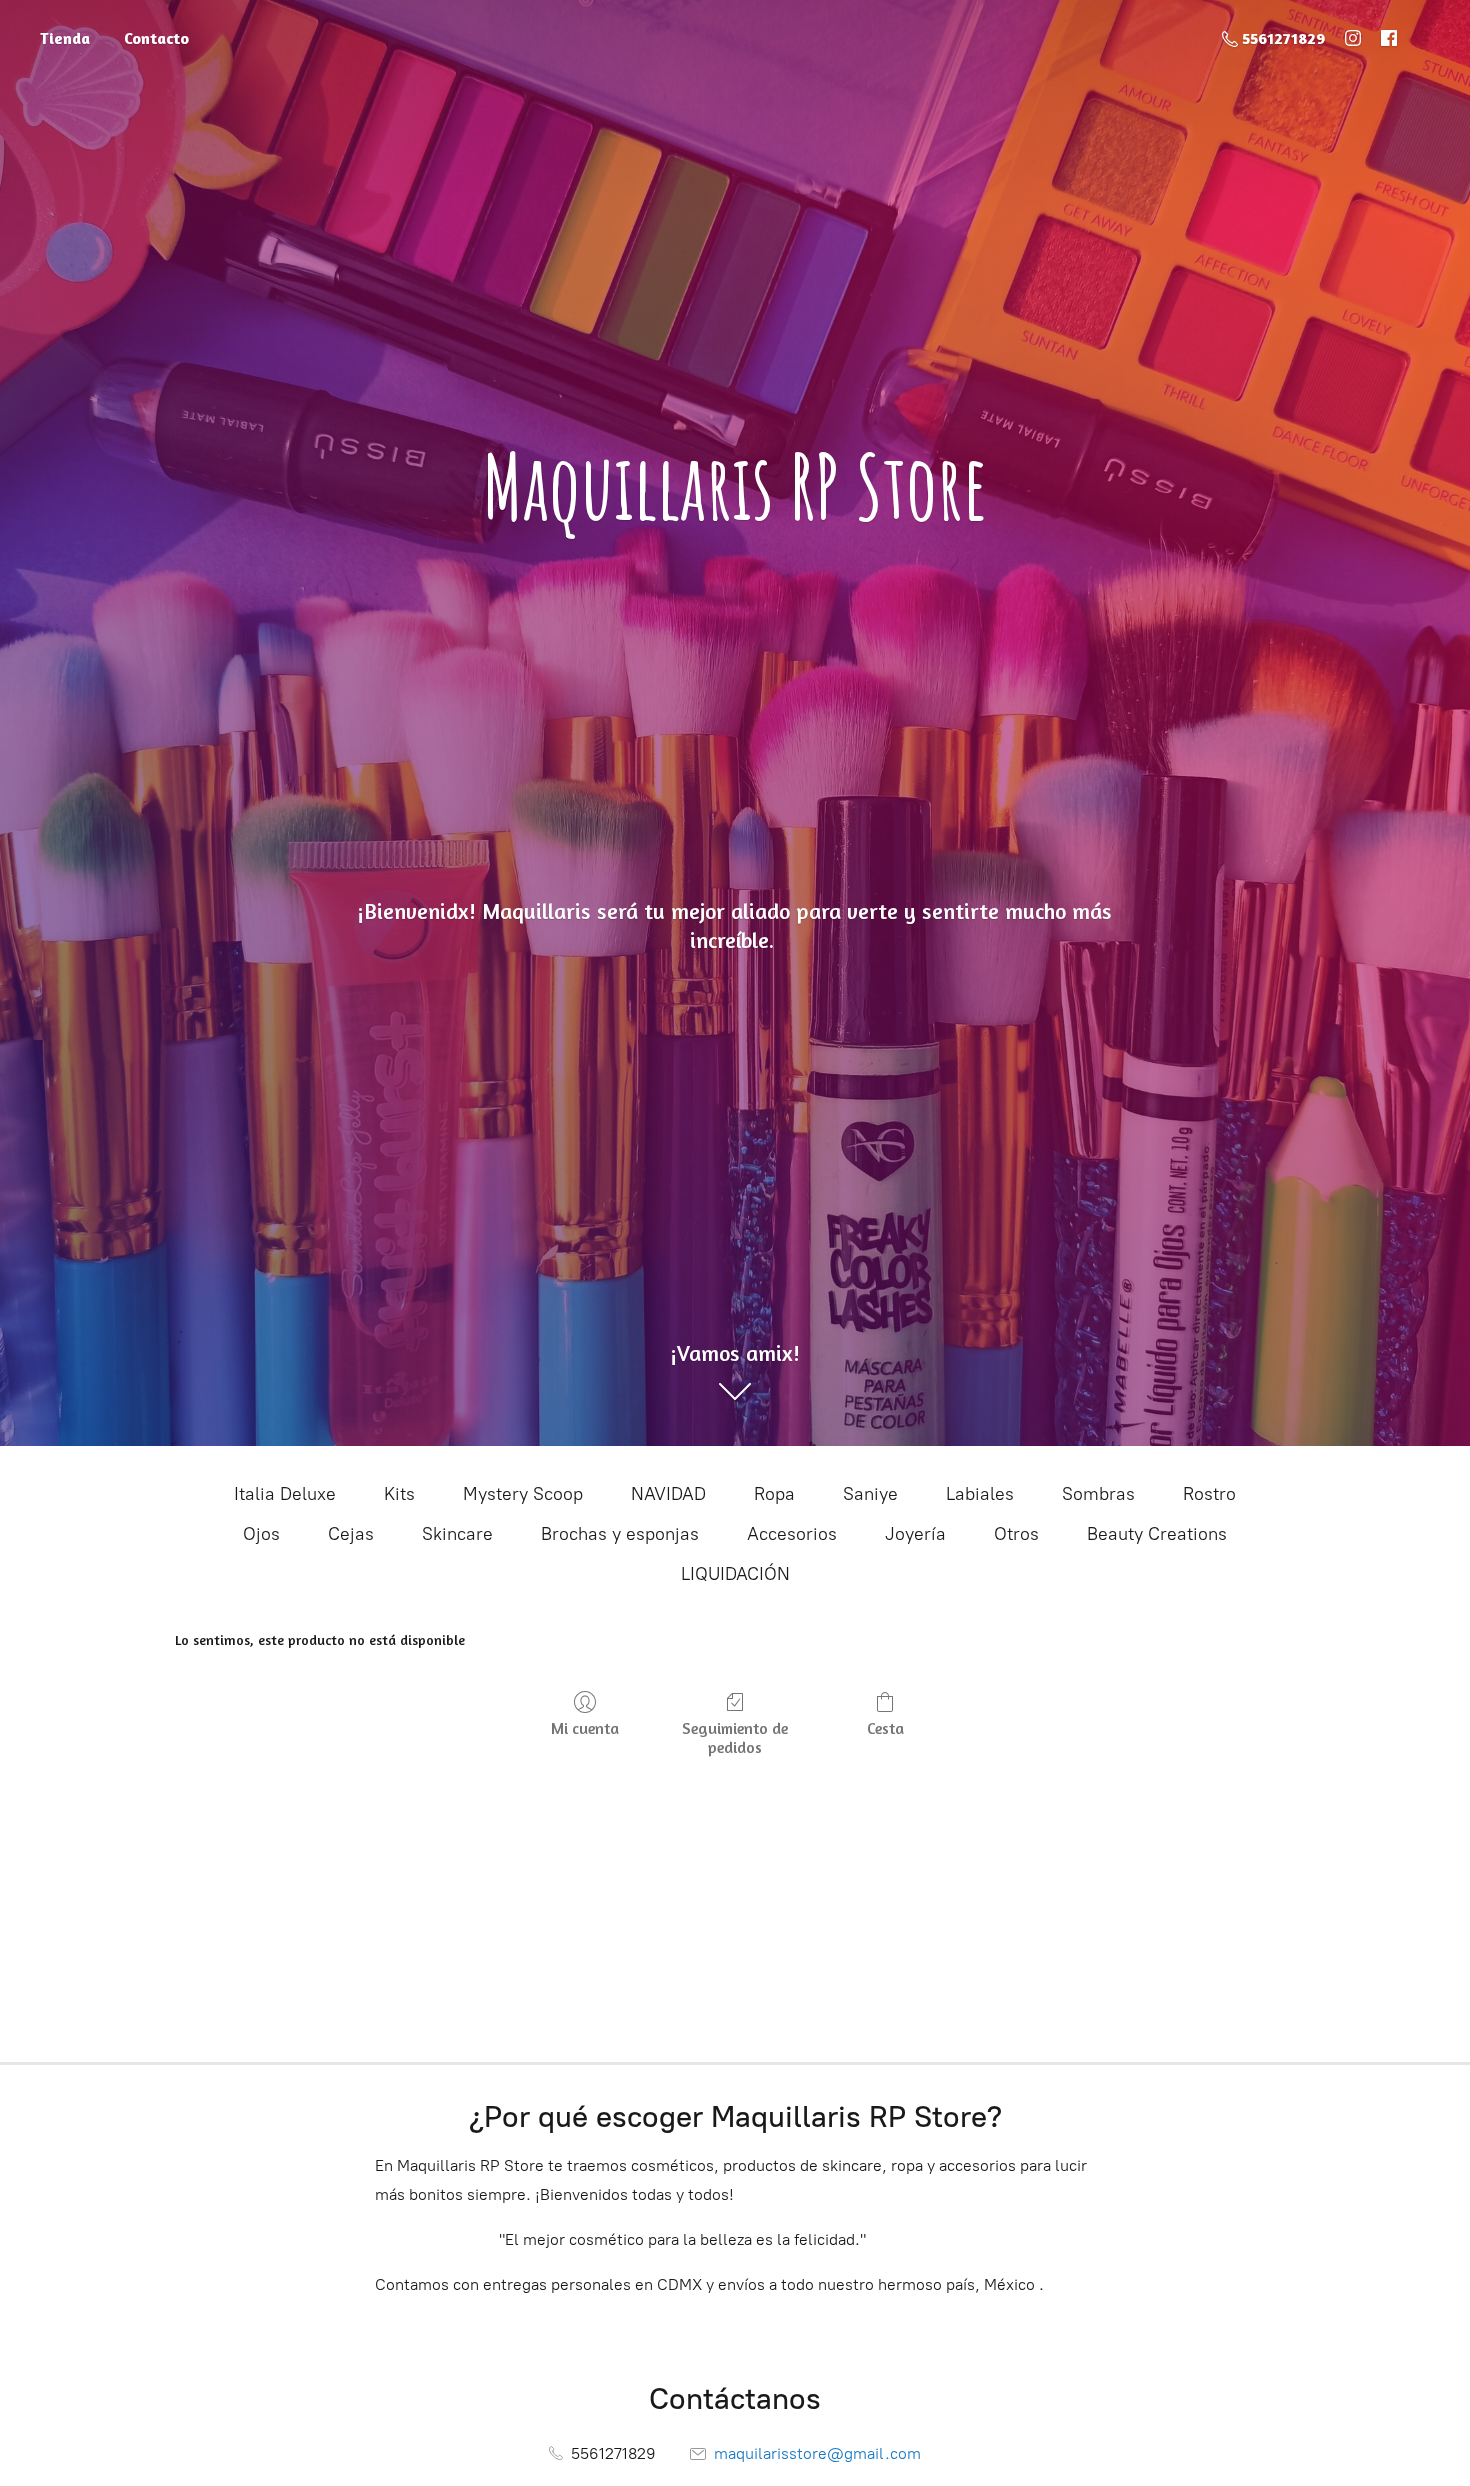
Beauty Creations (1157, 1534)
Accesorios (792, 1534)
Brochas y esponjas (620, 1534)
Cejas (351, 1534)
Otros (1016, 1534)
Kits (399, 1494)
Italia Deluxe (285, 1494)
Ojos (261, 1534)
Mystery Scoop (523, 1494)
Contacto (156, 38)
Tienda (65, 38)
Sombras (1098, 1494)
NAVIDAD (668, 1494)
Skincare (457, 1534)
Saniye (870, 1494)
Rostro (1209, 1494)
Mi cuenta (585, 1728)
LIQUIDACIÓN (735, 1574)
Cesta (885, 1728)
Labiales (980, 1494)
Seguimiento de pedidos (735, 1737)
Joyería (915, 1534)
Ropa (774, 1494)
